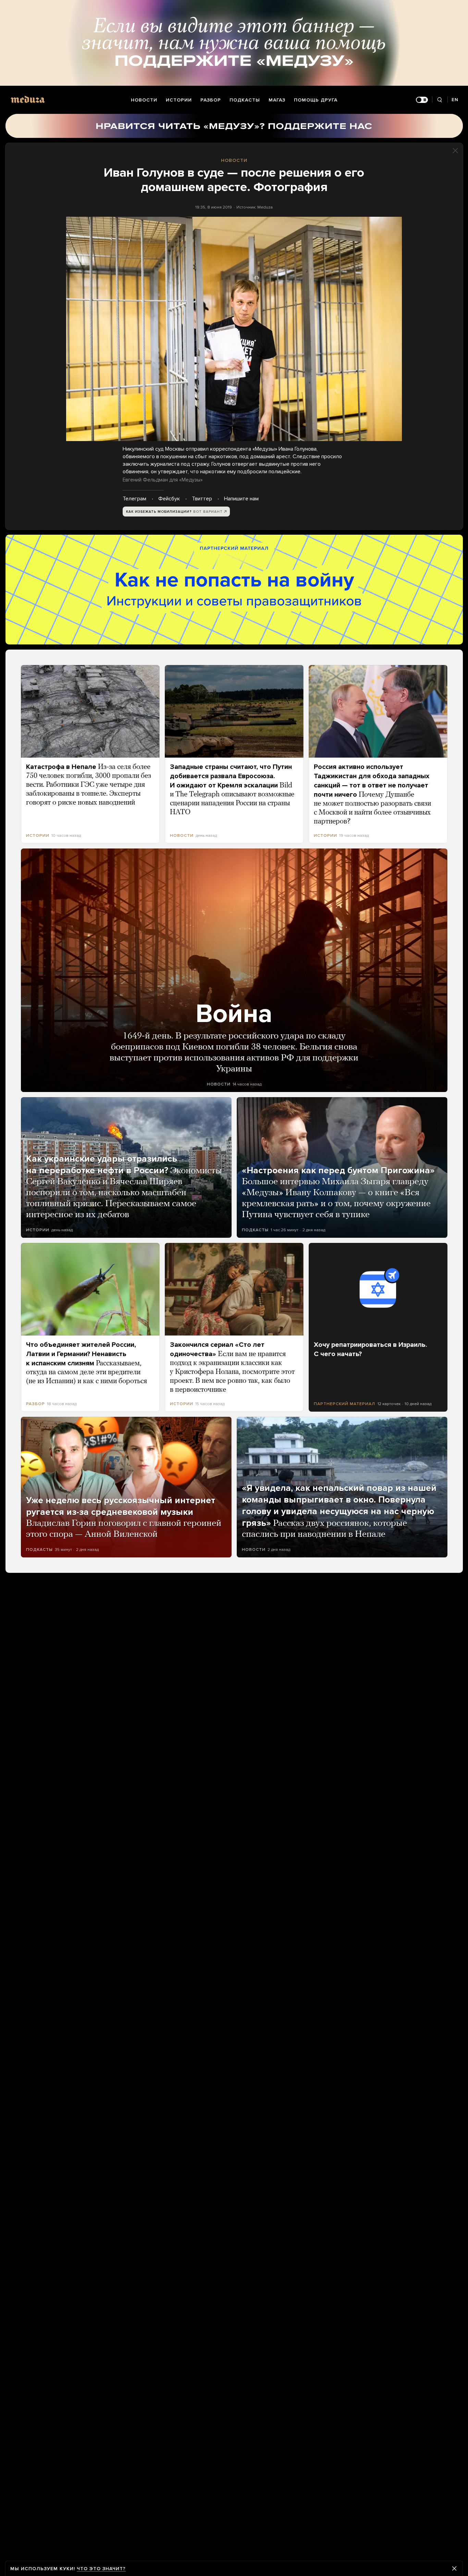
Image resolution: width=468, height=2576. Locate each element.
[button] (234, 329)
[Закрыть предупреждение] (454, 2568)
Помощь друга (316, 100)
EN (455, 100)
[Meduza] (28, 99)
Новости (144, 100)
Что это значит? (101, 2569)
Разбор (211, 100)
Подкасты (245, 100)
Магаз (277, 100)
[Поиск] (440, 100)
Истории (179, 100)
